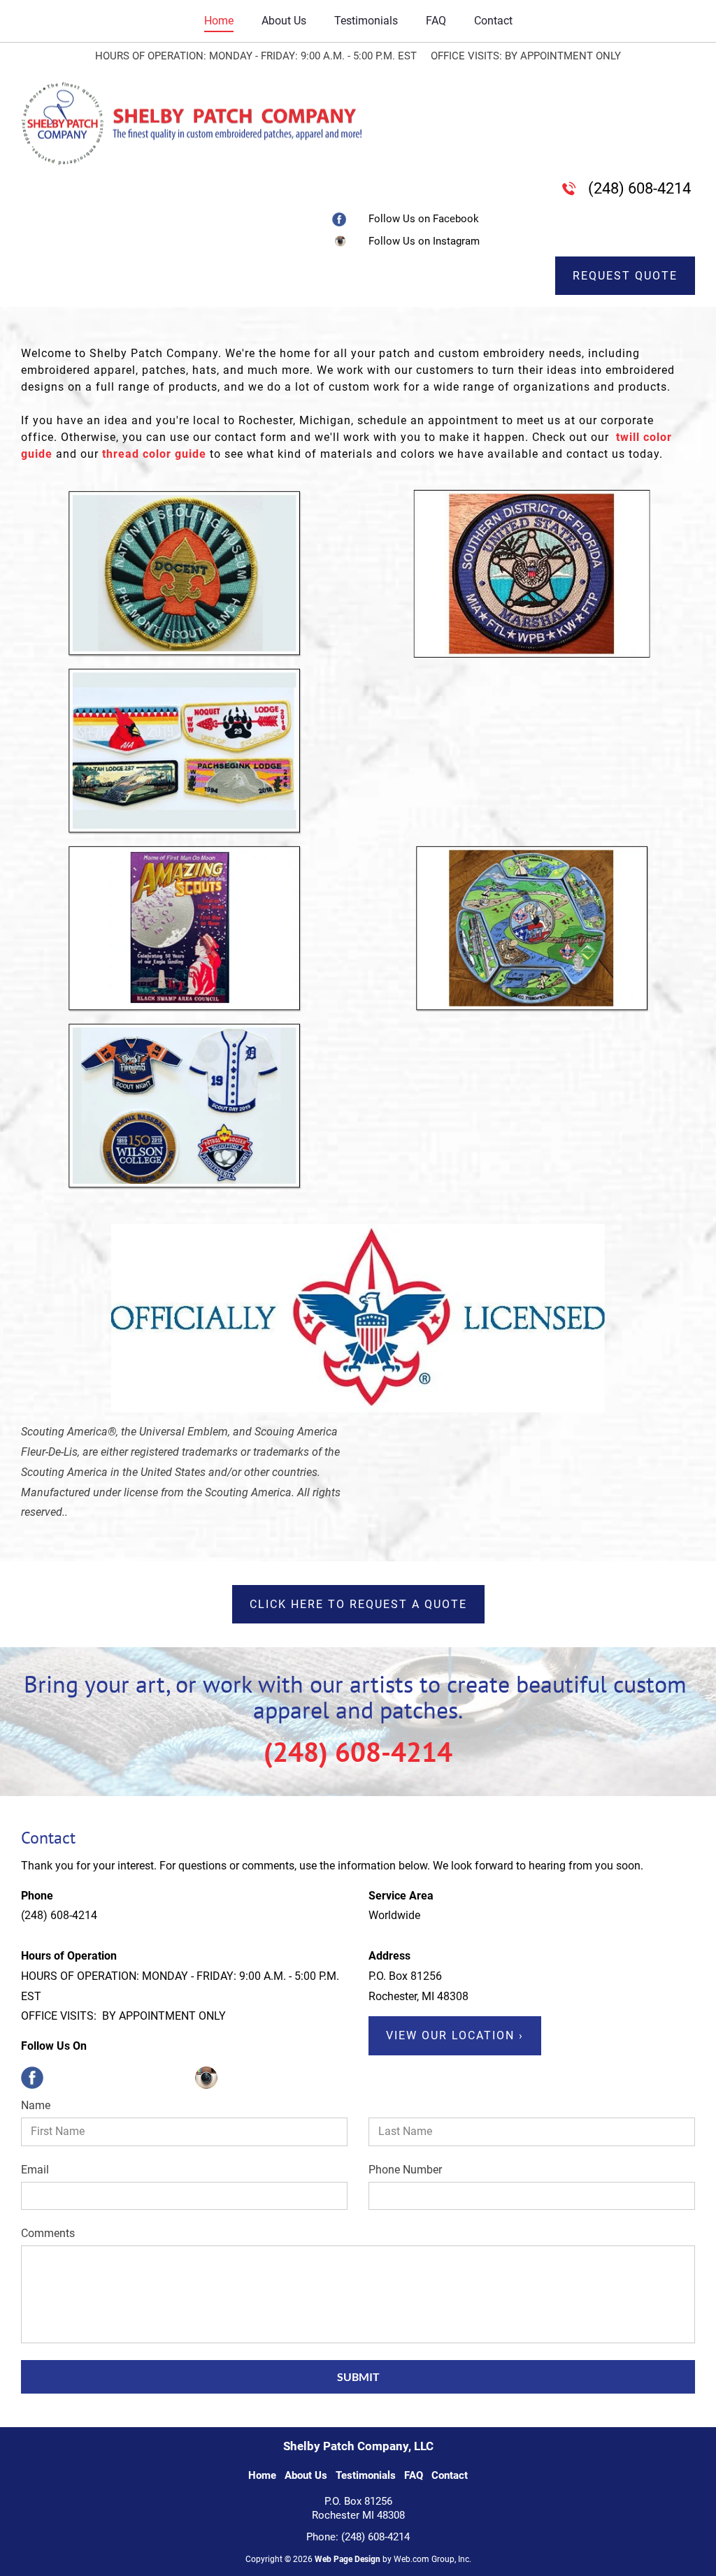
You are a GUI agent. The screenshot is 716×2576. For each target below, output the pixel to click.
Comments (48, 2233)
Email (35, 2170)
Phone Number (405, 2170)
